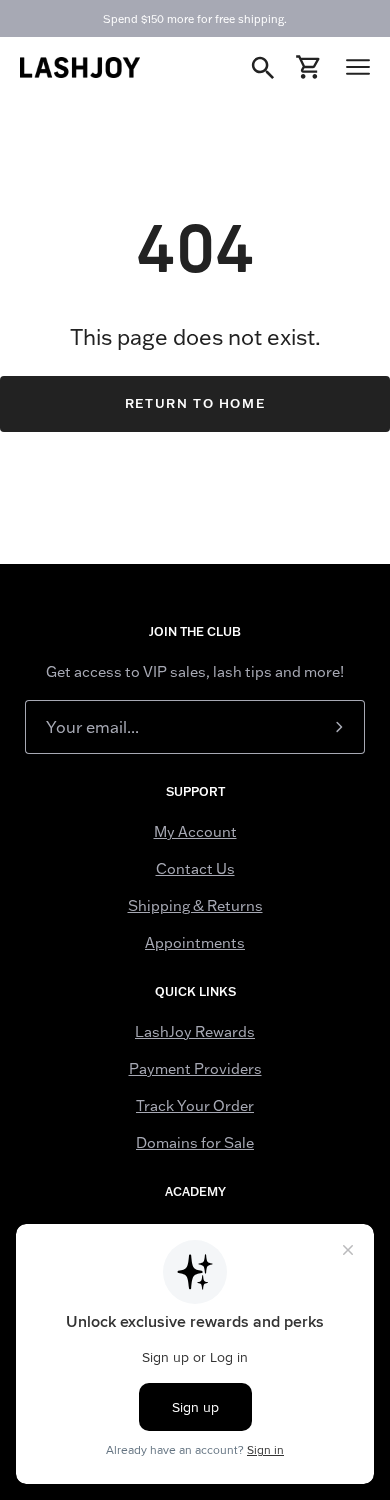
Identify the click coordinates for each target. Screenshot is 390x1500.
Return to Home (195, 403)
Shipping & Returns (195, 906)
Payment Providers (195, 1069)
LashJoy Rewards (195, 1032)
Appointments (195, 943)
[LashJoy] (80, 67)
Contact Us (195, 869)
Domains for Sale (195, 1143)
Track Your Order (195, 1106)
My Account (195, 832)
